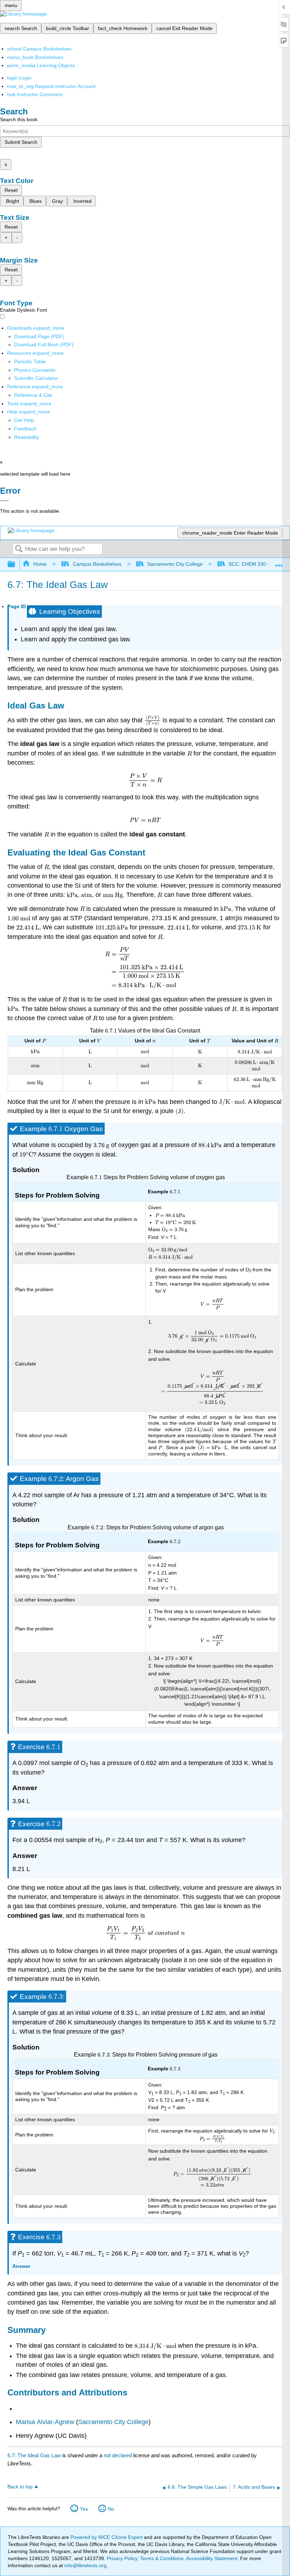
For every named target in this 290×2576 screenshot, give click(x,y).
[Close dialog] (4, 501)
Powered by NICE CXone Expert (107, 2537)
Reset (11, 190)
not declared (118, 2455)
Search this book (19, 119)
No (111, 2509)
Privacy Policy (122, 2558)
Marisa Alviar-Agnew (45, 2422)
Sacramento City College (175, 564)
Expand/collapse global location (279, 562)
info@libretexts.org (85, 2565)
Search (19, 549)
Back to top (20, 2487)
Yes (84, 2509)
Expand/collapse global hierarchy (16, 564)
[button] (25, 429)
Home (40, 564)
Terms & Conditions (162, 2558)
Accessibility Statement (212, 2558)
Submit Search (21, 142)
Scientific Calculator (36, 378)
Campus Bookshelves (97, 564)
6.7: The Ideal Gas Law (34, 2455)
